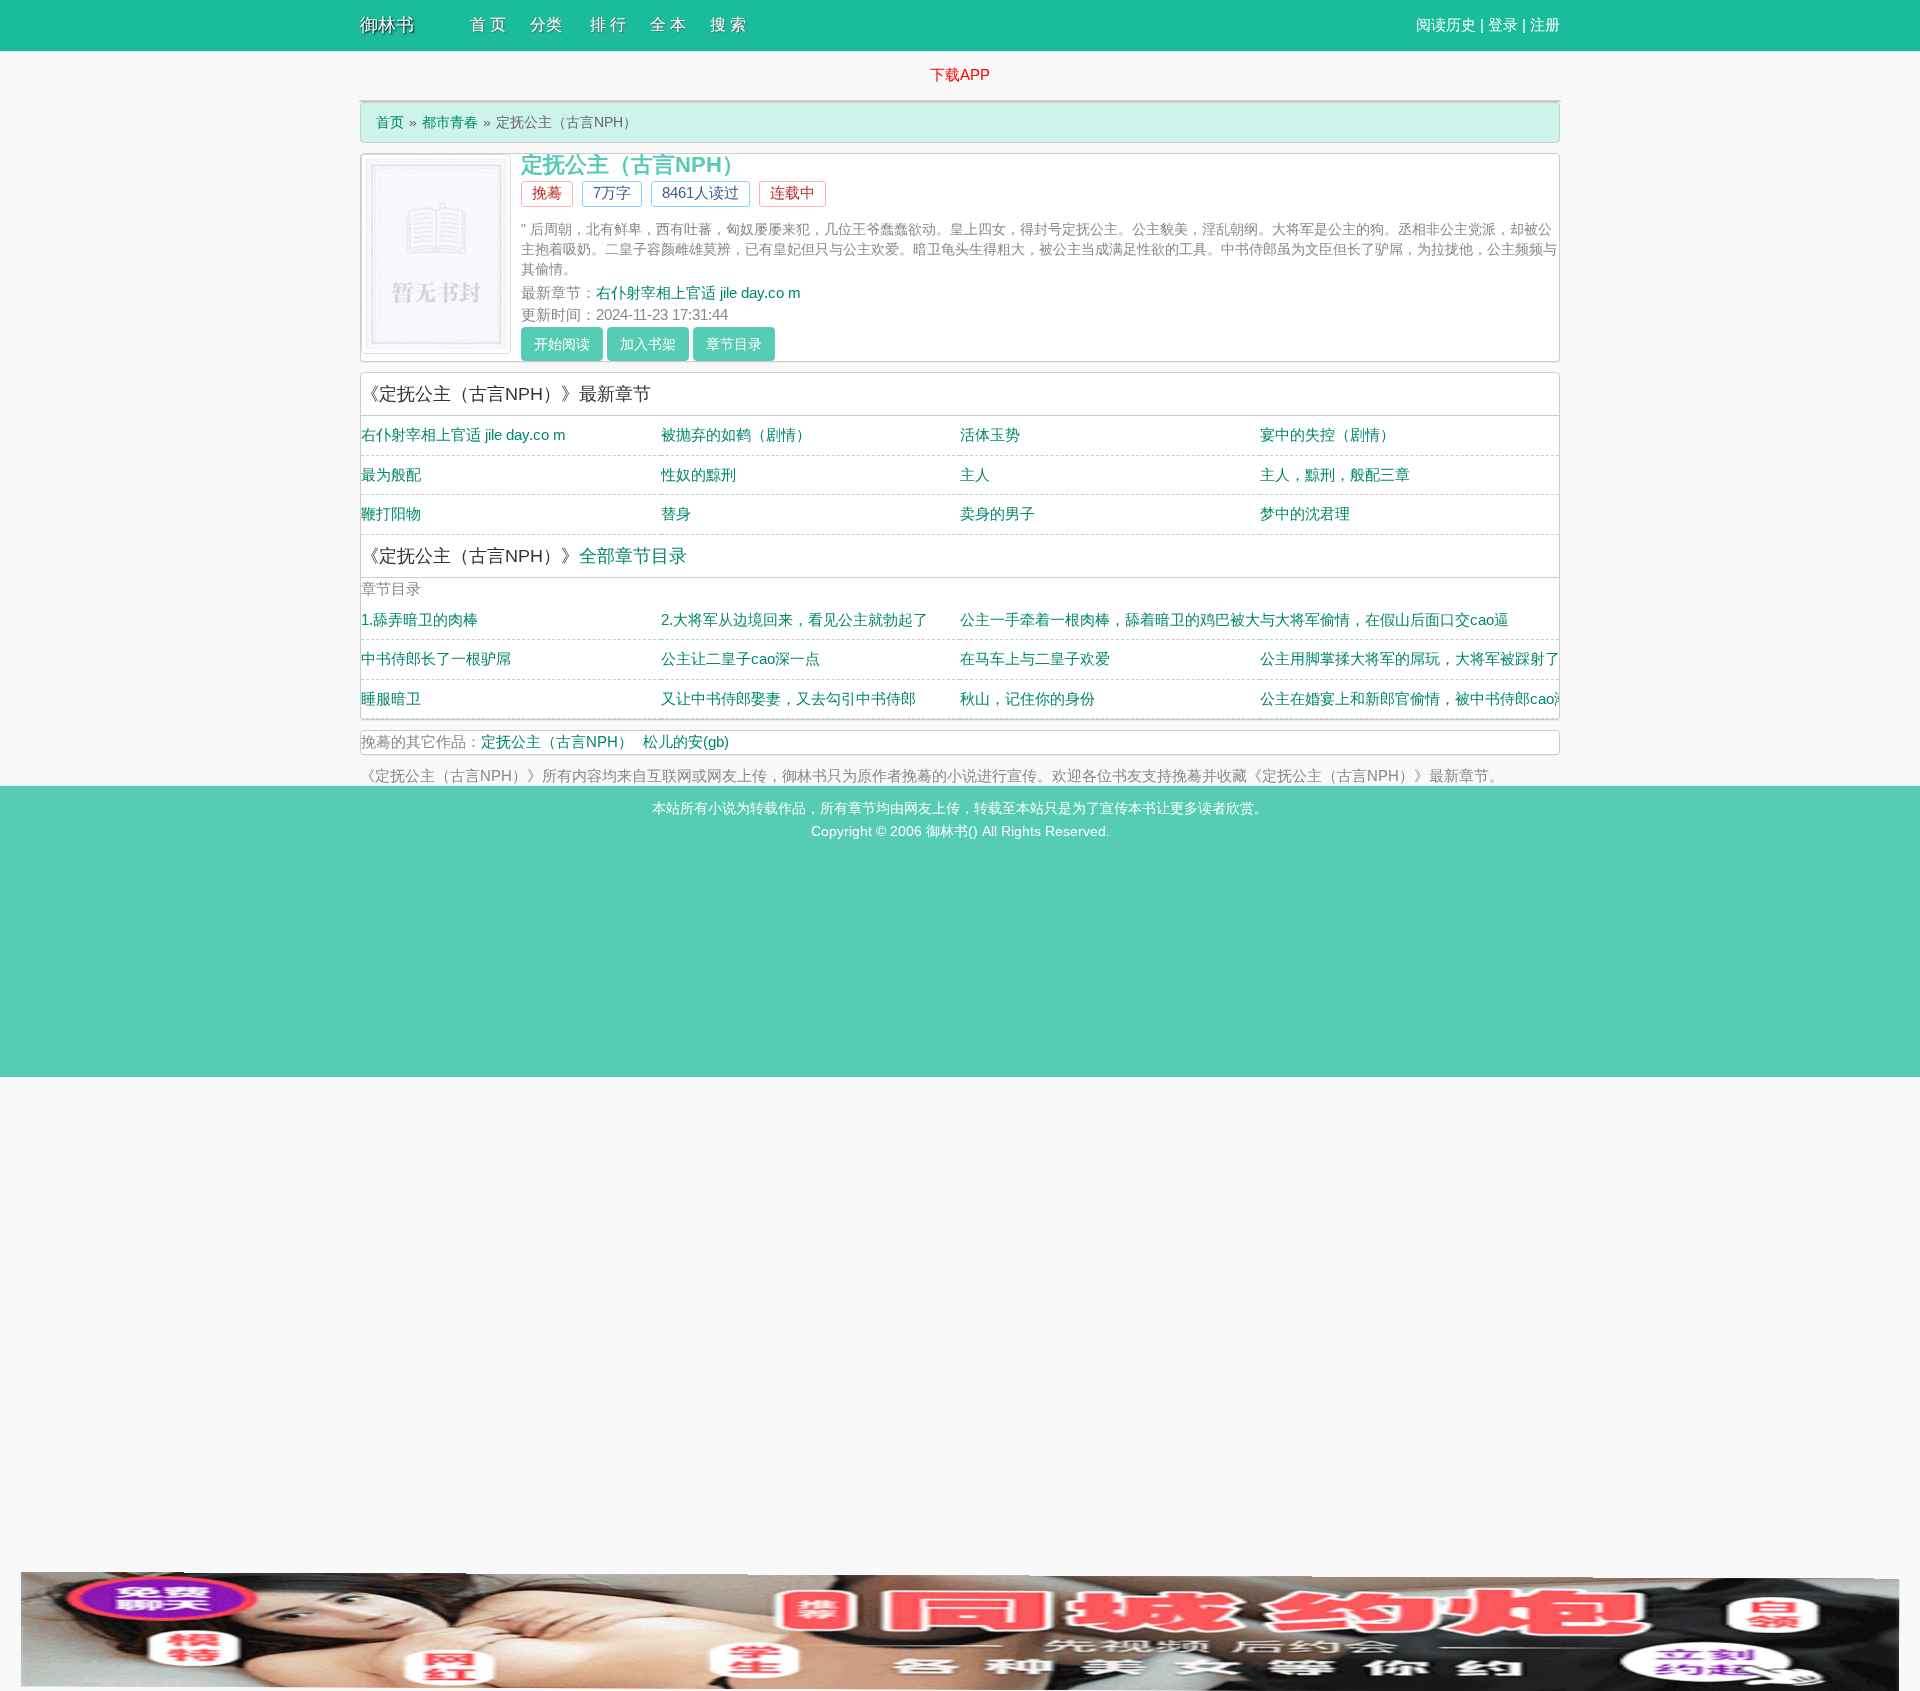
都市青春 (450, 122)
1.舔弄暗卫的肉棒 (419, 619)
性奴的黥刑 (698, 474)
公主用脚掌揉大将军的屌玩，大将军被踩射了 (1410, 658)
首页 (390, 122)
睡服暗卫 (391, 698)
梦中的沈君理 (1305, 513)
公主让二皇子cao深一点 (740, 658)
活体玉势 (990, 434)
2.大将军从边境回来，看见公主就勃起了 (794, 619)
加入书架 (648, 344)
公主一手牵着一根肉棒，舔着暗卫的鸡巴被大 (1110, 619)
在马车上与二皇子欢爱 (1035, 658)
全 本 (668, 24)
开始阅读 (562, 344)
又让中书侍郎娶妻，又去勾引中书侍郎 (788, 698)
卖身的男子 (997, 513)
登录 (1503, 24)
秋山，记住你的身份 (1027, 698)
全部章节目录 (633, 556)
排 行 (608, 24)
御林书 (387, 25)
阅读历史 (1446, 24)
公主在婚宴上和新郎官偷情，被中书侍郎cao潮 (1414, 698)
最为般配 (391, 474)
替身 (676, 513)
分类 (546, 24)
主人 (975, 474)
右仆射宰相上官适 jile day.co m (698, 292)
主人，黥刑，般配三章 (1335, 474)
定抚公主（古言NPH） (557, 741)
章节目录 (734, 344)
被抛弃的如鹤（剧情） (736, 434)
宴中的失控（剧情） (1327, 434)
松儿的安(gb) (686, 741)
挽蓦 (547, 192)
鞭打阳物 (391, 513)
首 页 (488, 24)
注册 (1545, 24)
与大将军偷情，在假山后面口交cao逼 (1384, 619)
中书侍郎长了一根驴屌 (436, 658)
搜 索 (728, 24)
